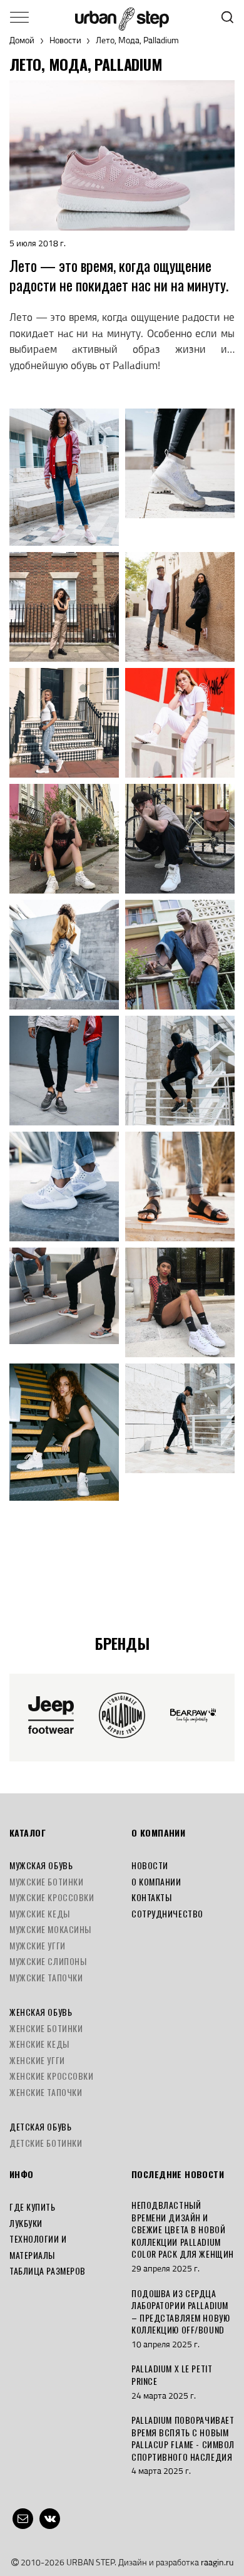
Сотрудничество (167, 1913)
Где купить (33, 2207)
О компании (156, 1881)
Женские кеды (39, 2044)
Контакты (151, 1897)
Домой (22, 40)
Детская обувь (40, 2126)
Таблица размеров (48, 2271)
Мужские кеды (40, 1913)
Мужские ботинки (46, 1881)
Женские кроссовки (52, 2076)
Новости (65, 40)
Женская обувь (41, 2012)
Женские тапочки (46, 2092)
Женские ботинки (46, 2028)
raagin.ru (217, 2562)
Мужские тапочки (46, 1977)
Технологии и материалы (38, 2247)
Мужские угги (38, 1945)
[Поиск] (227, 17)
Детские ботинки (46, 2143)
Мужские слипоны (48, 1961)
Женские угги (37, 2060)
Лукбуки (26, 2223)
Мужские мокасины (50, 1929)
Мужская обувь (41, 1865)
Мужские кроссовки (52, 1897)
